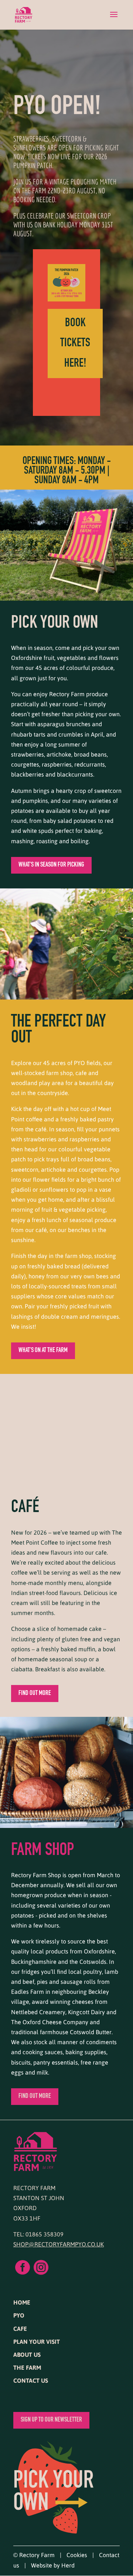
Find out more (35, 1694)
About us (27, 2354)
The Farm (27, 2367)
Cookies (77, 2555)
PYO (19, 2315)
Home (22, 2302)
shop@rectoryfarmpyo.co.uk (59, 2244)
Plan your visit (37, 2341)
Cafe (20, 2328)
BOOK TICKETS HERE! (75, 343)
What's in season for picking (51, 865)
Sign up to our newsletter (51, 2420)
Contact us (31, 2380)
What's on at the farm (43, 1351)
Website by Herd (53, 2565)
